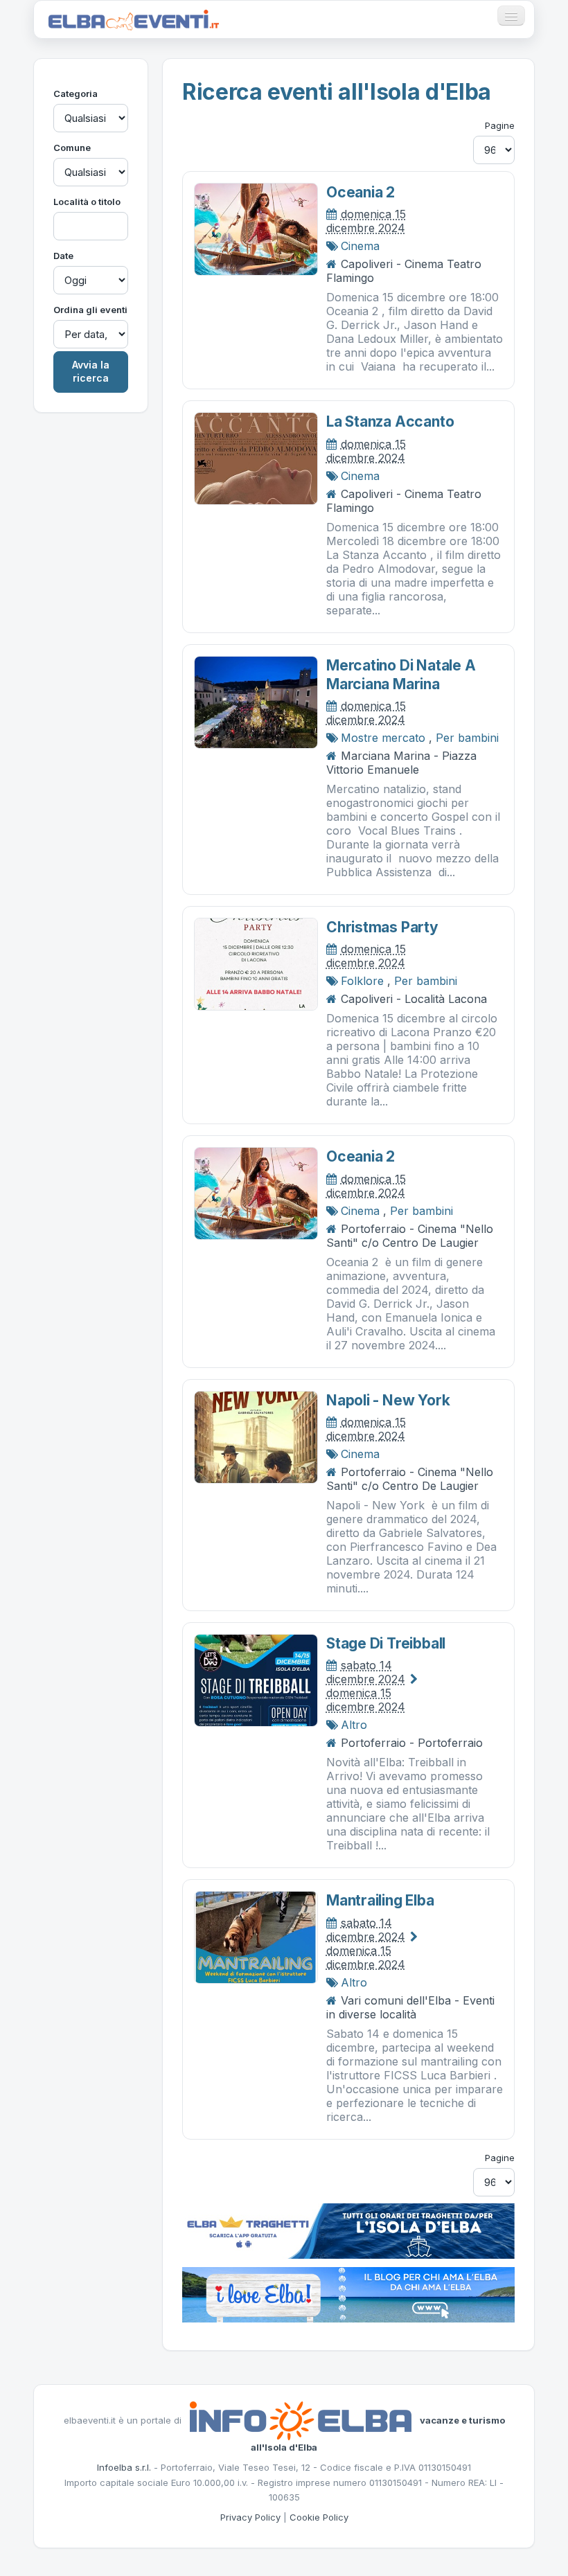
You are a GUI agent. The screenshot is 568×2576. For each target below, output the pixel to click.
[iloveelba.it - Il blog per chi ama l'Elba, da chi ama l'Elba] (348, 2293)
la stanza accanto (390, 421)
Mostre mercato (383, 738)
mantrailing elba (380, 1900)
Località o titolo (87, 202)
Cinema (360, 246)
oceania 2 (361, 192)
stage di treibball (386, 1643)
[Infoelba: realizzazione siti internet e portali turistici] (301, 2419)
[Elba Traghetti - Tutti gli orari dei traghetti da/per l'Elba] (348, 2230)
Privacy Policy (250, 2517)
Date (63, 256)
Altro (354, 1725)
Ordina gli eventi (90, 310)
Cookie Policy (319, 2517)
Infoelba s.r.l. (124, 2467)
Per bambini (467, 738)
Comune (72, 148)
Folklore (362, 981)
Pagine (500, 125)
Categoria (76, 94)
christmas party (382, 927)
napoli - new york (388, 1400)
